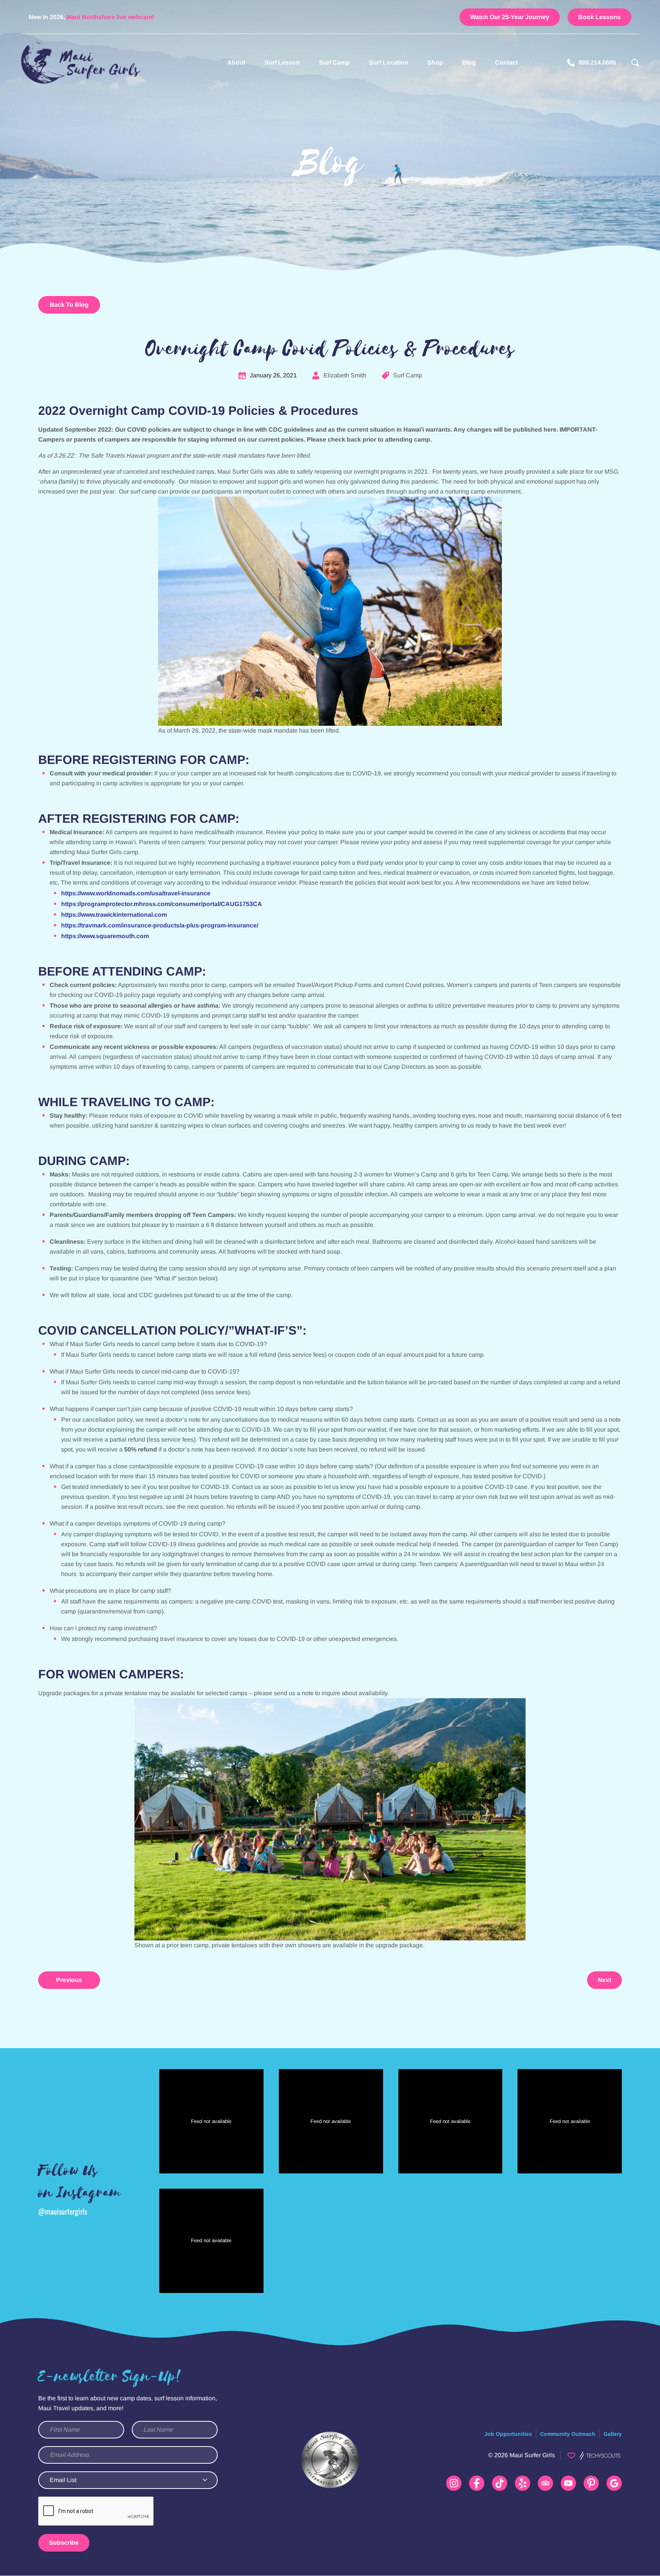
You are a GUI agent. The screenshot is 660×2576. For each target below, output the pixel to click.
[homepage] (81, 63)
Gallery (613, 2434)
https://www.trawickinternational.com (114, 915)
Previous (69, 1980)
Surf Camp (334, 62)
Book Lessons (599, 17)
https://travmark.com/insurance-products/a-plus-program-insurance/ (160, 925)
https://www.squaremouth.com (105, 936)
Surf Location (389, 62)
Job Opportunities (508, 2434)
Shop (435, 62)
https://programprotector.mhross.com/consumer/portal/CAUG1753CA (162, 904)
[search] (635, 63)
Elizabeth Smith (345, 375)
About (236, 62)
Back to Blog (69, 305)
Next (604, 1980)
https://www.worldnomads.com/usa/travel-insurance (136, 893)
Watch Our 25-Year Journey (510, 17)
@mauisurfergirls (63, 2211)
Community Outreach (568, 2434)
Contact (506, 62)
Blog (469, 62)
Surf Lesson (282, 62)
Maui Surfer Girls (532, 2455)
